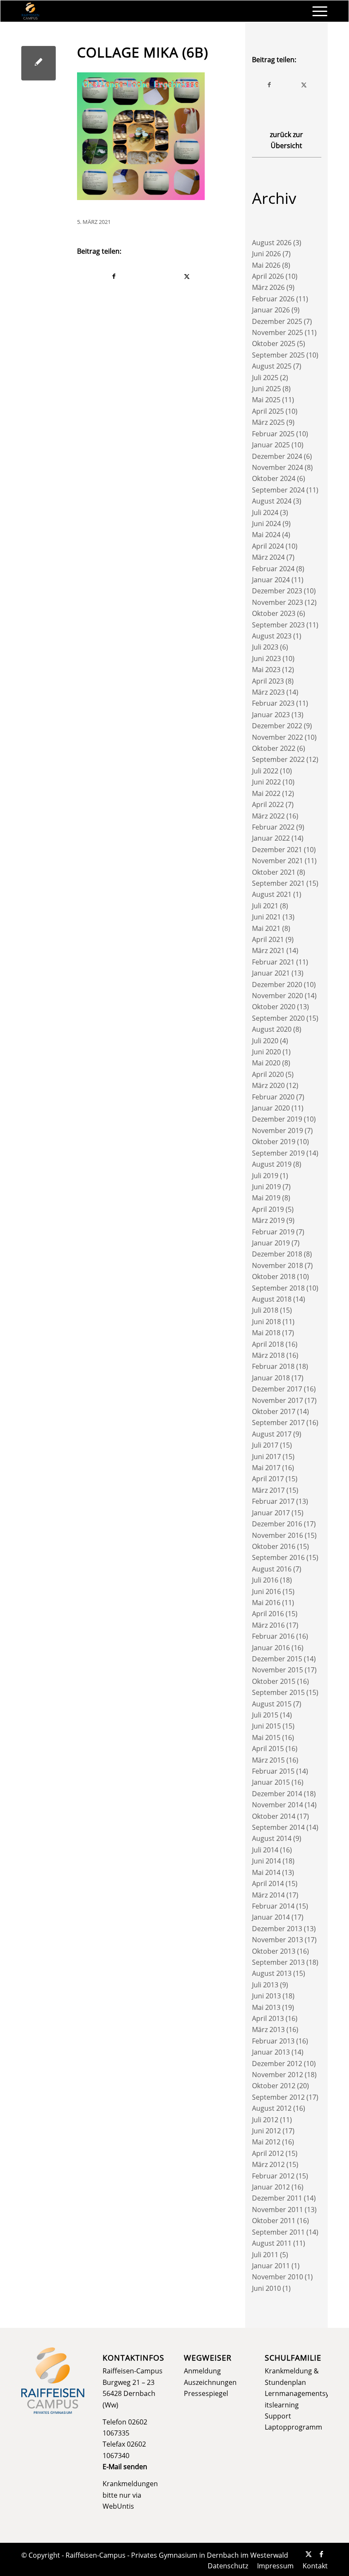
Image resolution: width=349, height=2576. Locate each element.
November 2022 (277, 737)
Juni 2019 (266, 1187)
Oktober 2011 (274, 2221)
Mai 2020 (266, 1063)
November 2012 (277, 2075)
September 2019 (278, 1153)
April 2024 (268, 546)
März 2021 (268, 950)
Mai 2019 (266, 1198)
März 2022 (268, 816)
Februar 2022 (273, 827)
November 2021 (277, 861)
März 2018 (268, 1355)
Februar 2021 (273, 962)
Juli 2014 (265, 1850)
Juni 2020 (266, 1052)
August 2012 (272, 2108)
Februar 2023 (273, 703)
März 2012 (268, 2164)
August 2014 (272, 1838)
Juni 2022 (266, 782)
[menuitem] (316, 11)
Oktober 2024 (274, 478)
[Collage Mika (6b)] (39, 63)
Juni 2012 (266, 2131)
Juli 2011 (265, 2255)
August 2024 (272, 501)
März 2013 (268, 2029)
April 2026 (268, 276)
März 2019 (268, 1220)
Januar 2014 (271, 1917)
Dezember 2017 (277, 1389)
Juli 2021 (265, 906)
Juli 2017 (265, 1445)
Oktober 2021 (274, 872)
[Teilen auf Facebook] (114, 276)
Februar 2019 (273, 1232)
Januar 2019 (271, 1243)
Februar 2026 (273, 299)
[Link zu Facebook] (321, 2554)
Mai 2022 (266, 793)
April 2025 (268, 411)
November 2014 (277, 1805)
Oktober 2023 (274, 613)
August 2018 (272, 1299)
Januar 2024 (271, 580)
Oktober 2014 (274, 1816)
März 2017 (268, 1490)
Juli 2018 (265, 1310)
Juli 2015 (265, 1715)
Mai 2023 (266, 670)
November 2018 (277, 1265)
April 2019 (268, 1209)
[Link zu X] (309, 2554)
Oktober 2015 (274, 1681)
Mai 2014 (266, 1872)
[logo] (30, 11)
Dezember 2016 (277, 1524)
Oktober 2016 (274, 1546)
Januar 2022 (271, 838)
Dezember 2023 (277, 591)
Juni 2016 (266, 1591)
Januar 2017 (271, 1513)
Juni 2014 (266, 1861)
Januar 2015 (271, 1782)
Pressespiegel (206, 2393)
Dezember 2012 (277, 2064)
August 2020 (272, 1029)
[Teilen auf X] (187, 276)
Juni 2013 (266, 1996)
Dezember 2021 (277, 850)
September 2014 (278, 1827)
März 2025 (268, 422)
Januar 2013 (271, 2052)
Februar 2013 (273, 2041)
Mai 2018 (266, 1333)
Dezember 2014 (277, 1794)
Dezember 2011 (277, 2198)
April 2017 (268, 1479)
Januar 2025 (271, 445)
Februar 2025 (273, 434)
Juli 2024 (265, 512)
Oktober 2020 (274, 1007)
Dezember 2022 (277, 726)
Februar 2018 (273, 1366)
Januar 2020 (271, 1108)
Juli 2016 (265, 1580)
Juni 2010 (266, 2288)
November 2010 (277, 2277)
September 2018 (278, 1288)
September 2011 (278, 2232)
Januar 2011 (271, 2266)
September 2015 (278, 1692)
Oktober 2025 (274, 343)
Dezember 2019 (277, 1119)
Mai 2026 (266, 265)
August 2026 (272, 243)
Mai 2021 (266, 928)
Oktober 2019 (274, 1142)
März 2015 (268, 1760)
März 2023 (268, 692)
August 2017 (272, 1434)
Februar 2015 (273, 1771)
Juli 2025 (265, 378)
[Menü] (316, 11)
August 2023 (272, 636)
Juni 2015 (266, 1726)
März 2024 (268, 557)
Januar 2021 (271, 973)
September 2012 (278, 2097)
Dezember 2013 (277, 1929)
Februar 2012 (273, 2176)
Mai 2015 (266, 1737)
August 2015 (272, 1704)
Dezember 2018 (277, 1254)
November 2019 (277, 1131)
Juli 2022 (265, 771)
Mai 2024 (266, 535)
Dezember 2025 (277, 321)
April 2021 (268, 939)
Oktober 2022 (274, 748)
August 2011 (272, 2243)
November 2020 (277, 996)
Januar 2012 (271, 2187)
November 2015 (277, 1670)
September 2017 (278, 1423)
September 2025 (278, 355)
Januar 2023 (271, 715)
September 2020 (278, 1018)
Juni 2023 (266, 658)
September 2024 (278, 490)
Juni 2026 (266, 254)
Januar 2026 (271, 310)
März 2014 (268, 1895)
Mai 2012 (266, 2142)
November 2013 (277, 1940)
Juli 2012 (265, 2120)
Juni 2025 (266, 389)
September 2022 (278, 759)
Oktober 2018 (274, 1277)
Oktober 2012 (274, 2086)
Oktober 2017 (274, 1411)
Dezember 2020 (277, 985)
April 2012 (268, 2153)
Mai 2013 (266, 2007)
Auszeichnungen (210, 2382)
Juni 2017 (266, 1457)
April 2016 (268, 1614)
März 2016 (268, 1625)
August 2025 (272, 366)
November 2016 (277, 1535)
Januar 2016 (271, 1648)
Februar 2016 (273, 1636)
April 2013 (268, 2018)
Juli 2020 (265, 1041)
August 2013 (272, 1973)
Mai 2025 (266, 400)
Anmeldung (202, 2371)
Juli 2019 (265, 1176)
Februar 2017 (273, 1501)
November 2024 (277, 467)
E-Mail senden (125, 2467)
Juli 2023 (265, 647)
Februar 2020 (273, 1097)
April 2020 (268, 1074)
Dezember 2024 (277, 456)
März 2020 (268, 1085)
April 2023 (268, 681)
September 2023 (278, 625)
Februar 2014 (273, 1906)
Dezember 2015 (277, 1659)
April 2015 (268, 1749)
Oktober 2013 (274, 1951)
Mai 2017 (266, 1468)
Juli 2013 (265, 1985)
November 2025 (277, 332)
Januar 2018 (271, 1378)
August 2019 (272, 1164)
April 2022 (268, 804)
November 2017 (277, 1400)
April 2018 (268, 1344)
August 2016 (272, 1569)
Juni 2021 (266, 917)
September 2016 (278, 1557)
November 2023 (277, 602)
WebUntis (118, 2506)
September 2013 (278, 1962)
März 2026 (268, 287)
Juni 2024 (266, 524)
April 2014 (268, 1883)
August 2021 (272, 894)
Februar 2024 (273, 569)
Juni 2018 (266, 1322)
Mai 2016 (266, 1603)
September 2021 (278, 883)
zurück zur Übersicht (286, 140)
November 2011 (277, 2210)
